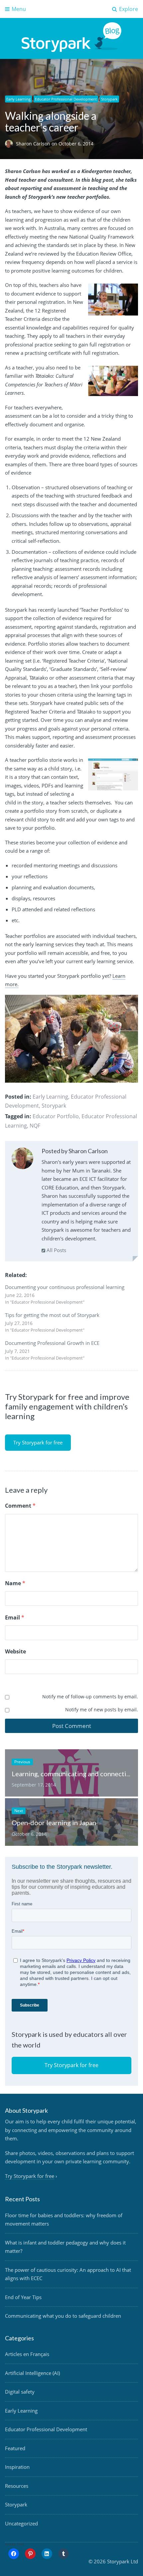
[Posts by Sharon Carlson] (22, 1160)
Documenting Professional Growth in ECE (52, 1343)
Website (15, 1651)
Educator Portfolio (56, 1116)
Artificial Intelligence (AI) (32, 2373)
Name (15, 1583)
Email (15, 1617)
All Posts (56, 1250)
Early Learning (18, 99)
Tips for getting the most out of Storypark (52, 1315)
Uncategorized (21, 2523)
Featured (15, 2448)
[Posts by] (10, 144)
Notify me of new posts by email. (102, 1710)
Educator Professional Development (66, 99)
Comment (20, 1506)
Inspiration (17, 2467)
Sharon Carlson (34, 144)
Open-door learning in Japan (54, 1823)
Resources (17, 2486)
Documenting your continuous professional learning (65, 1287)
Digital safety (20, 2392)
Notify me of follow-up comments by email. (90, 1697)
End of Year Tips (23, 2297)
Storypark (109, 99)
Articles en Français (27, 2354)
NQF (35, 1126)
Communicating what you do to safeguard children (63, 2316)
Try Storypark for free (38, 1442)
